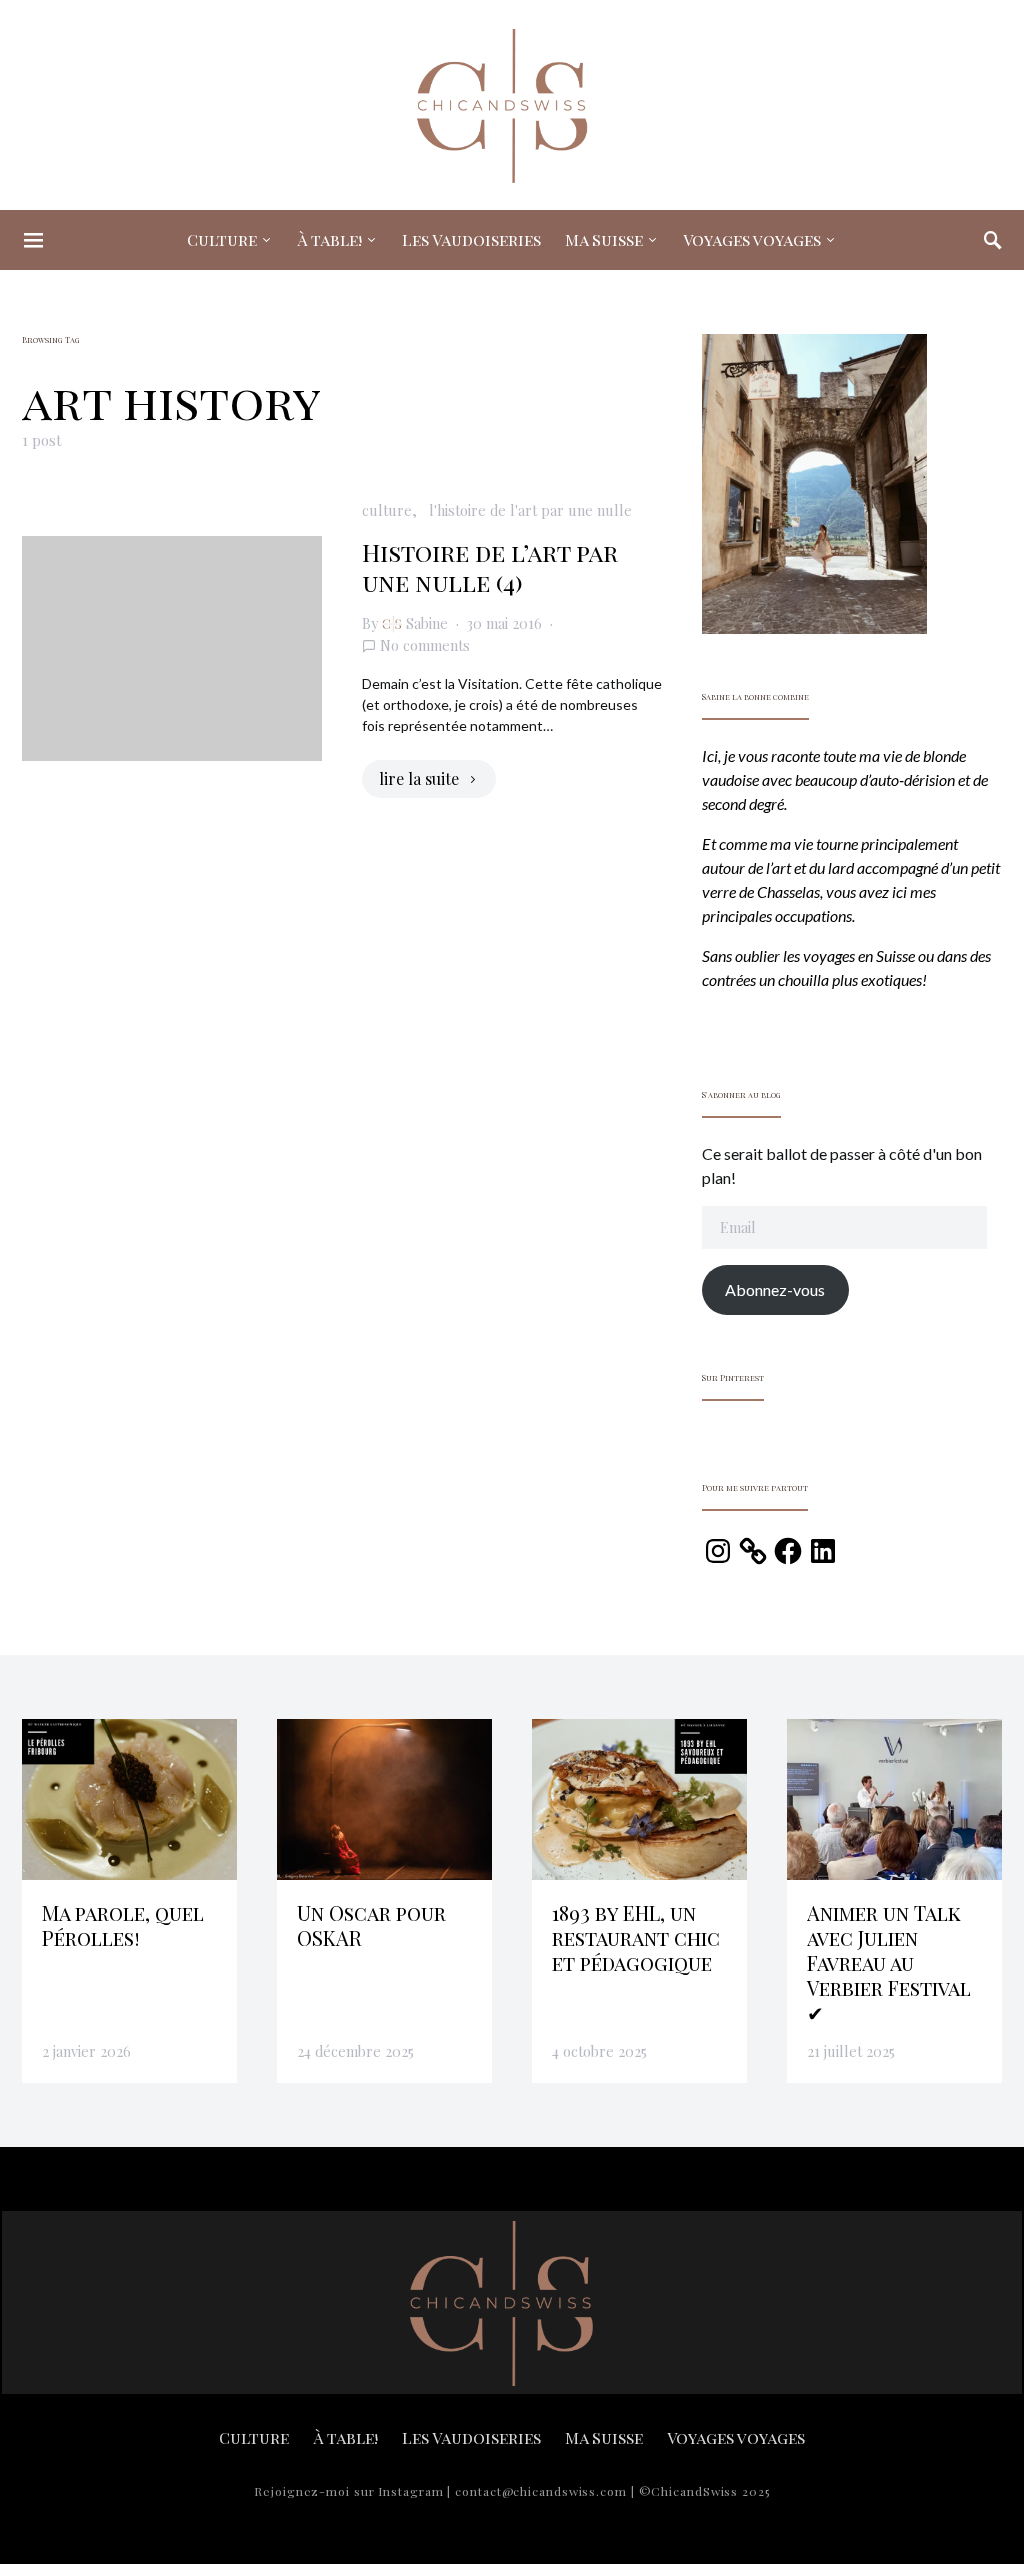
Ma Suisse (604, 239)
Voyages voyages (752, 239)
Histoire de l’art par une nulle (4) (490, 567)
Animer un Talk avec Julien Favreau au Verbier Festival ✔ (889, 1962)
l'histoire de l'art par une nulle (530, 510)
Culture (222, 239)
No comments (425, 645)
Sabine (427, 623)
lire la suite (419, 778)
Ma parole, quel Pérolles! (123, 1925)
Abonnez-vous (775, 1289)
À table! (329, 239)
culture (387, 510)
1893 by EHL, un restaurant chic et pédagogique (636, 1937)
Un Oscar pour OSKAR (371, 1925)
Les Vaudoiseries (471, 239)
